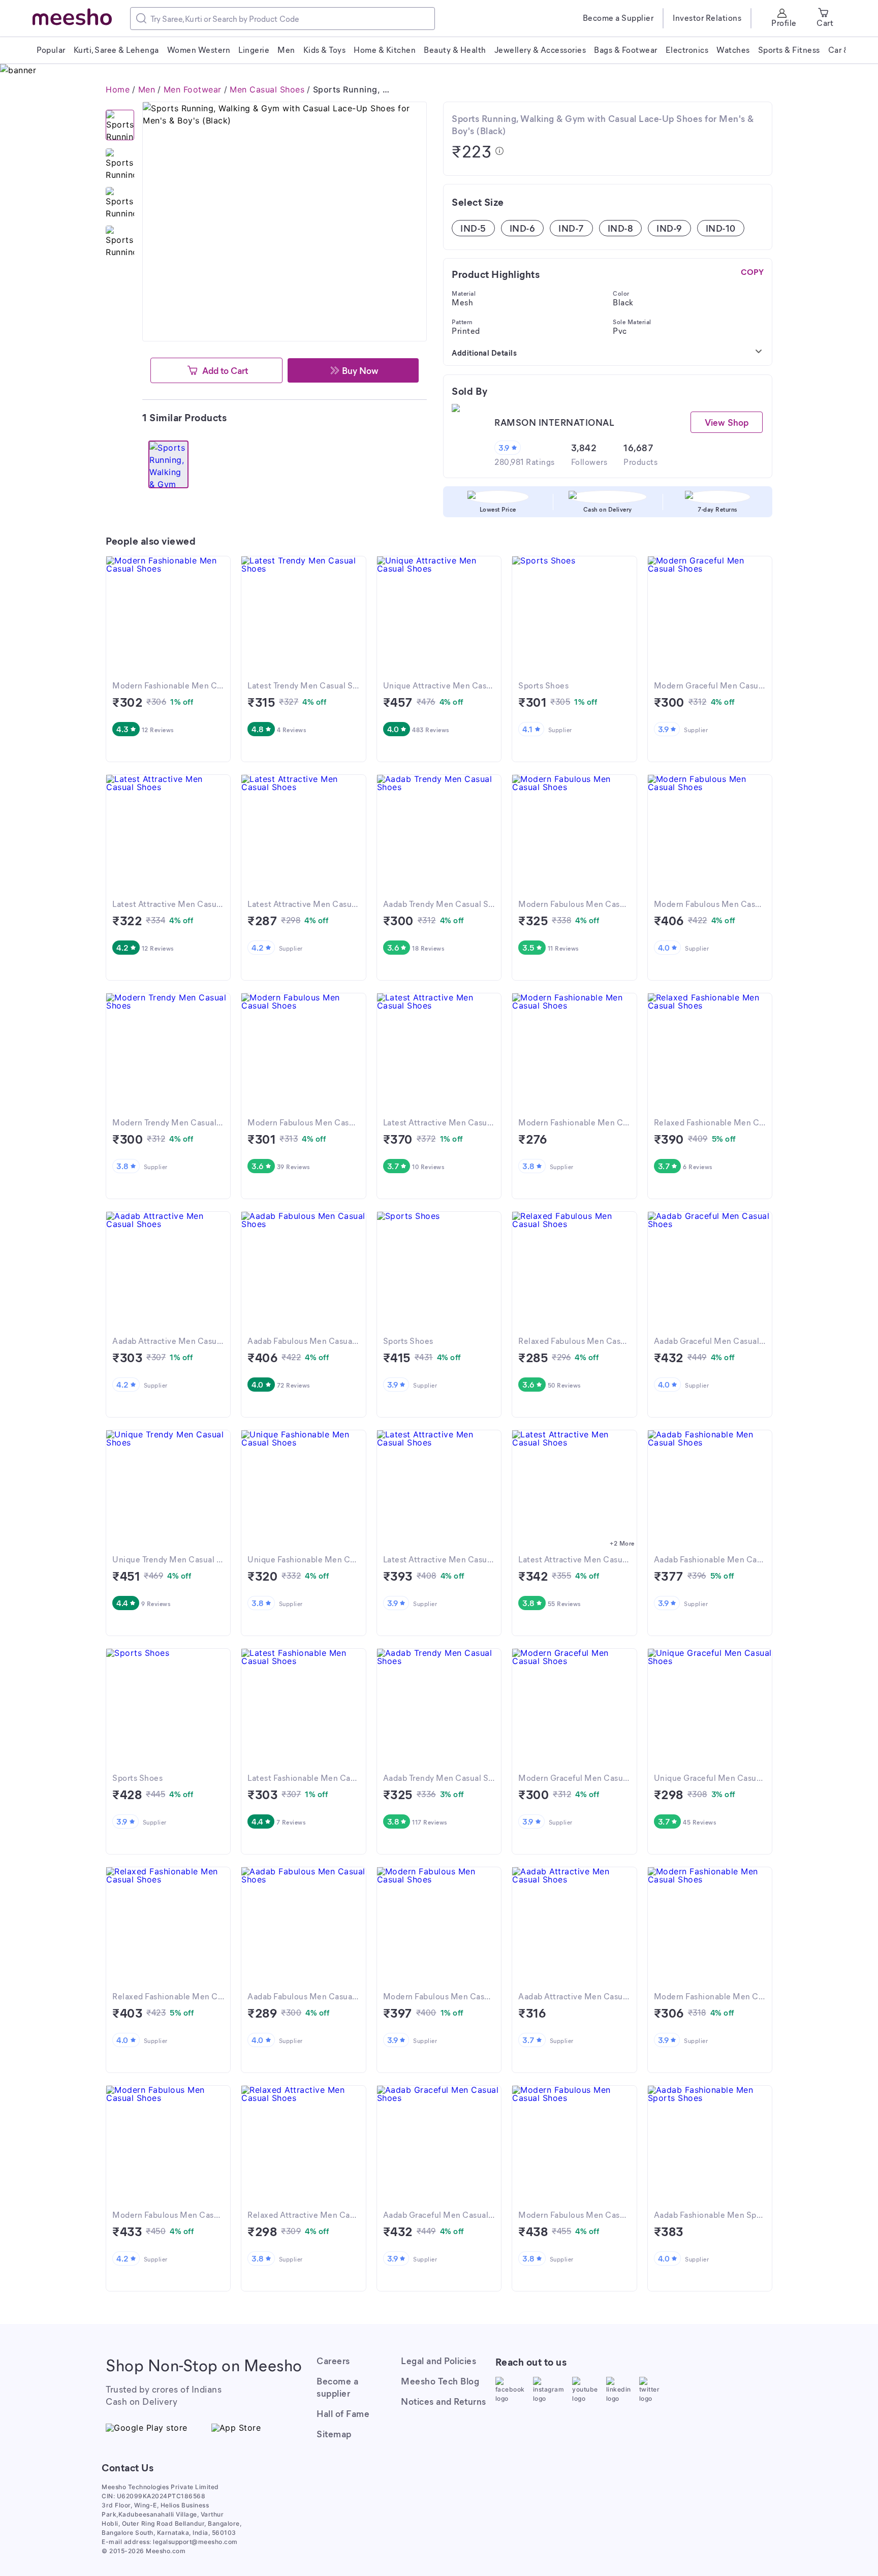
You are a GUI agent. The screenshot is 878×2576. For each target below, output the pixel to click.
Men (147, 89)
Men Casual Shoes (267, 89)
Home (118, 89)
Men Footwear (193, 89)
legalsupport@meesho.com (195, 2542)
